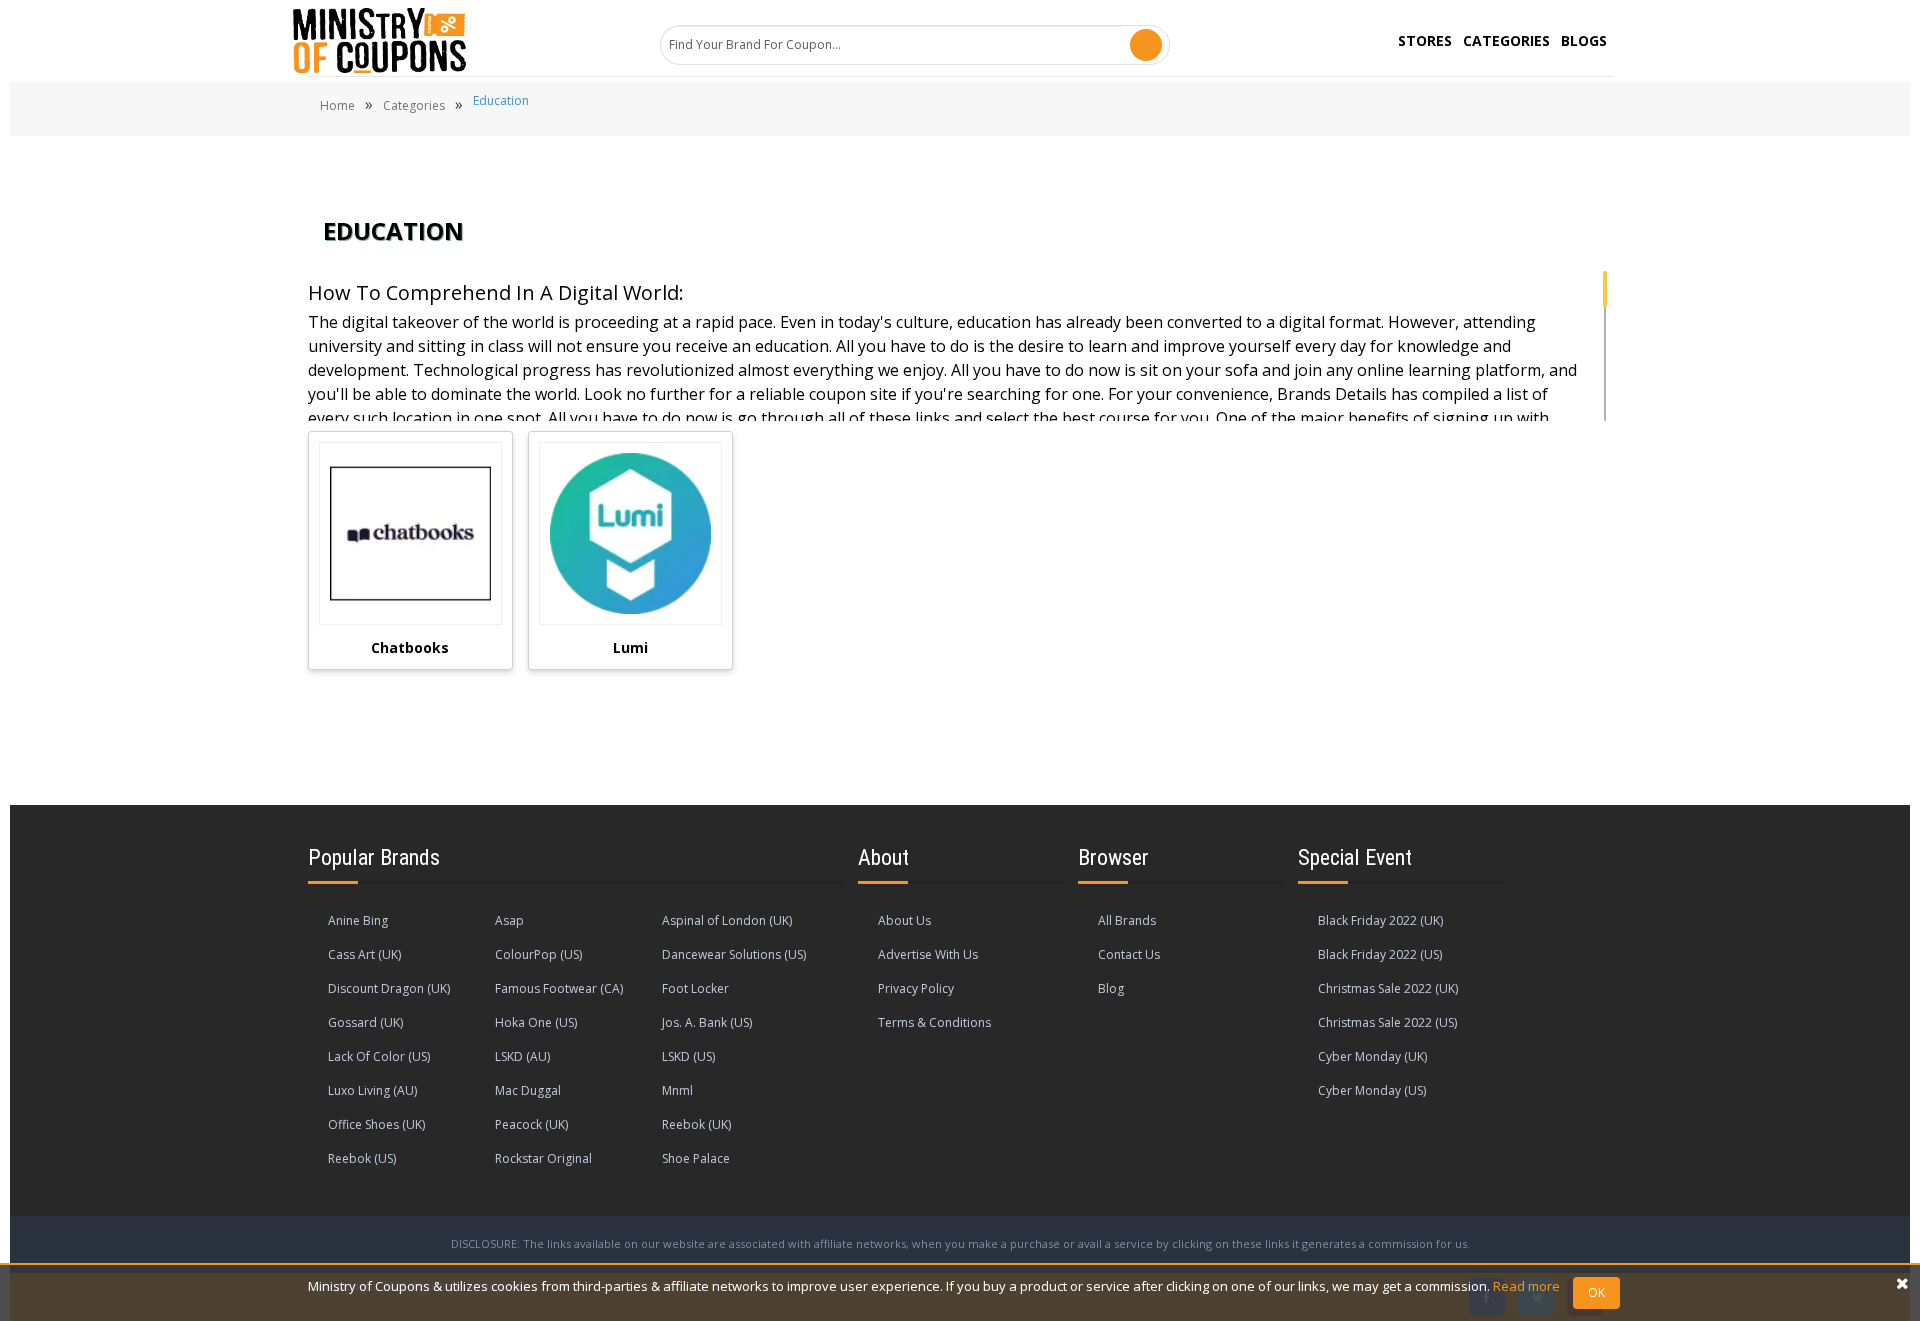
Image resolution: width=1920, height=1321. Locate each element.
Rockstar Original (543, 1158)
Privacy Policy (916, 988)
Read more (1526, 1286)
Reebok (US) (362, 1158)
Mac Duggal (528, 1090)
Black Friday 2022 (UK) (1380, 920)
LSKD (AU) (522, 1056)
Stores (1425, 40)
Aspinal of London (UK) (727, 920)
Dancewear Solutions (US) (734, 954)
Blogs (1584, 40)
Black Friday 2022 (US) (1380, 954)
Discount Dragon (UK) (389, 988)
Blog (1111, 988)
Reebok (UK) (696, 1124)
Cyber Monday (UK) (1372, 1056)
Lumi (630, 647)
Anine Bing (358, 920)
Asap (509, 920)
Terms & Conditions (934, 1022)
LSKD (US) (688, 1056)
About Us (904, 920)
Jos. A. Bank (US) (707, 1022)
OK (1596, 1292)
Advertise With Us (928, 954)
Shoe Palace (696, 1158)
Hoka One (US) (536, 1022)
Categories (1506, 40)
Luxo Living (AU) (372, 1090)
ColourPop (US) (538, 954)
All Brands (1127, 920)
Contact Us (1129, 954)
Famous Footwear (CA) (559, 988)
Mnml (677, 1090)
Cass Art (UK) (364, 954)
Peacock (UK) (531, 1124)
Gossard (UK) (365, 1022)
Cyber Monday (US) (1372, 1090)
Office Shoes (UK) (376, 1124)
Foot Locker (695, 988)
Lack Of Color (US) (379, 1056)
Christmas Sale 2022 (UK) (1388, 988)
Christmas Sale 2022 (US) (1387, 1022)
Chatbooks (410, 647)
